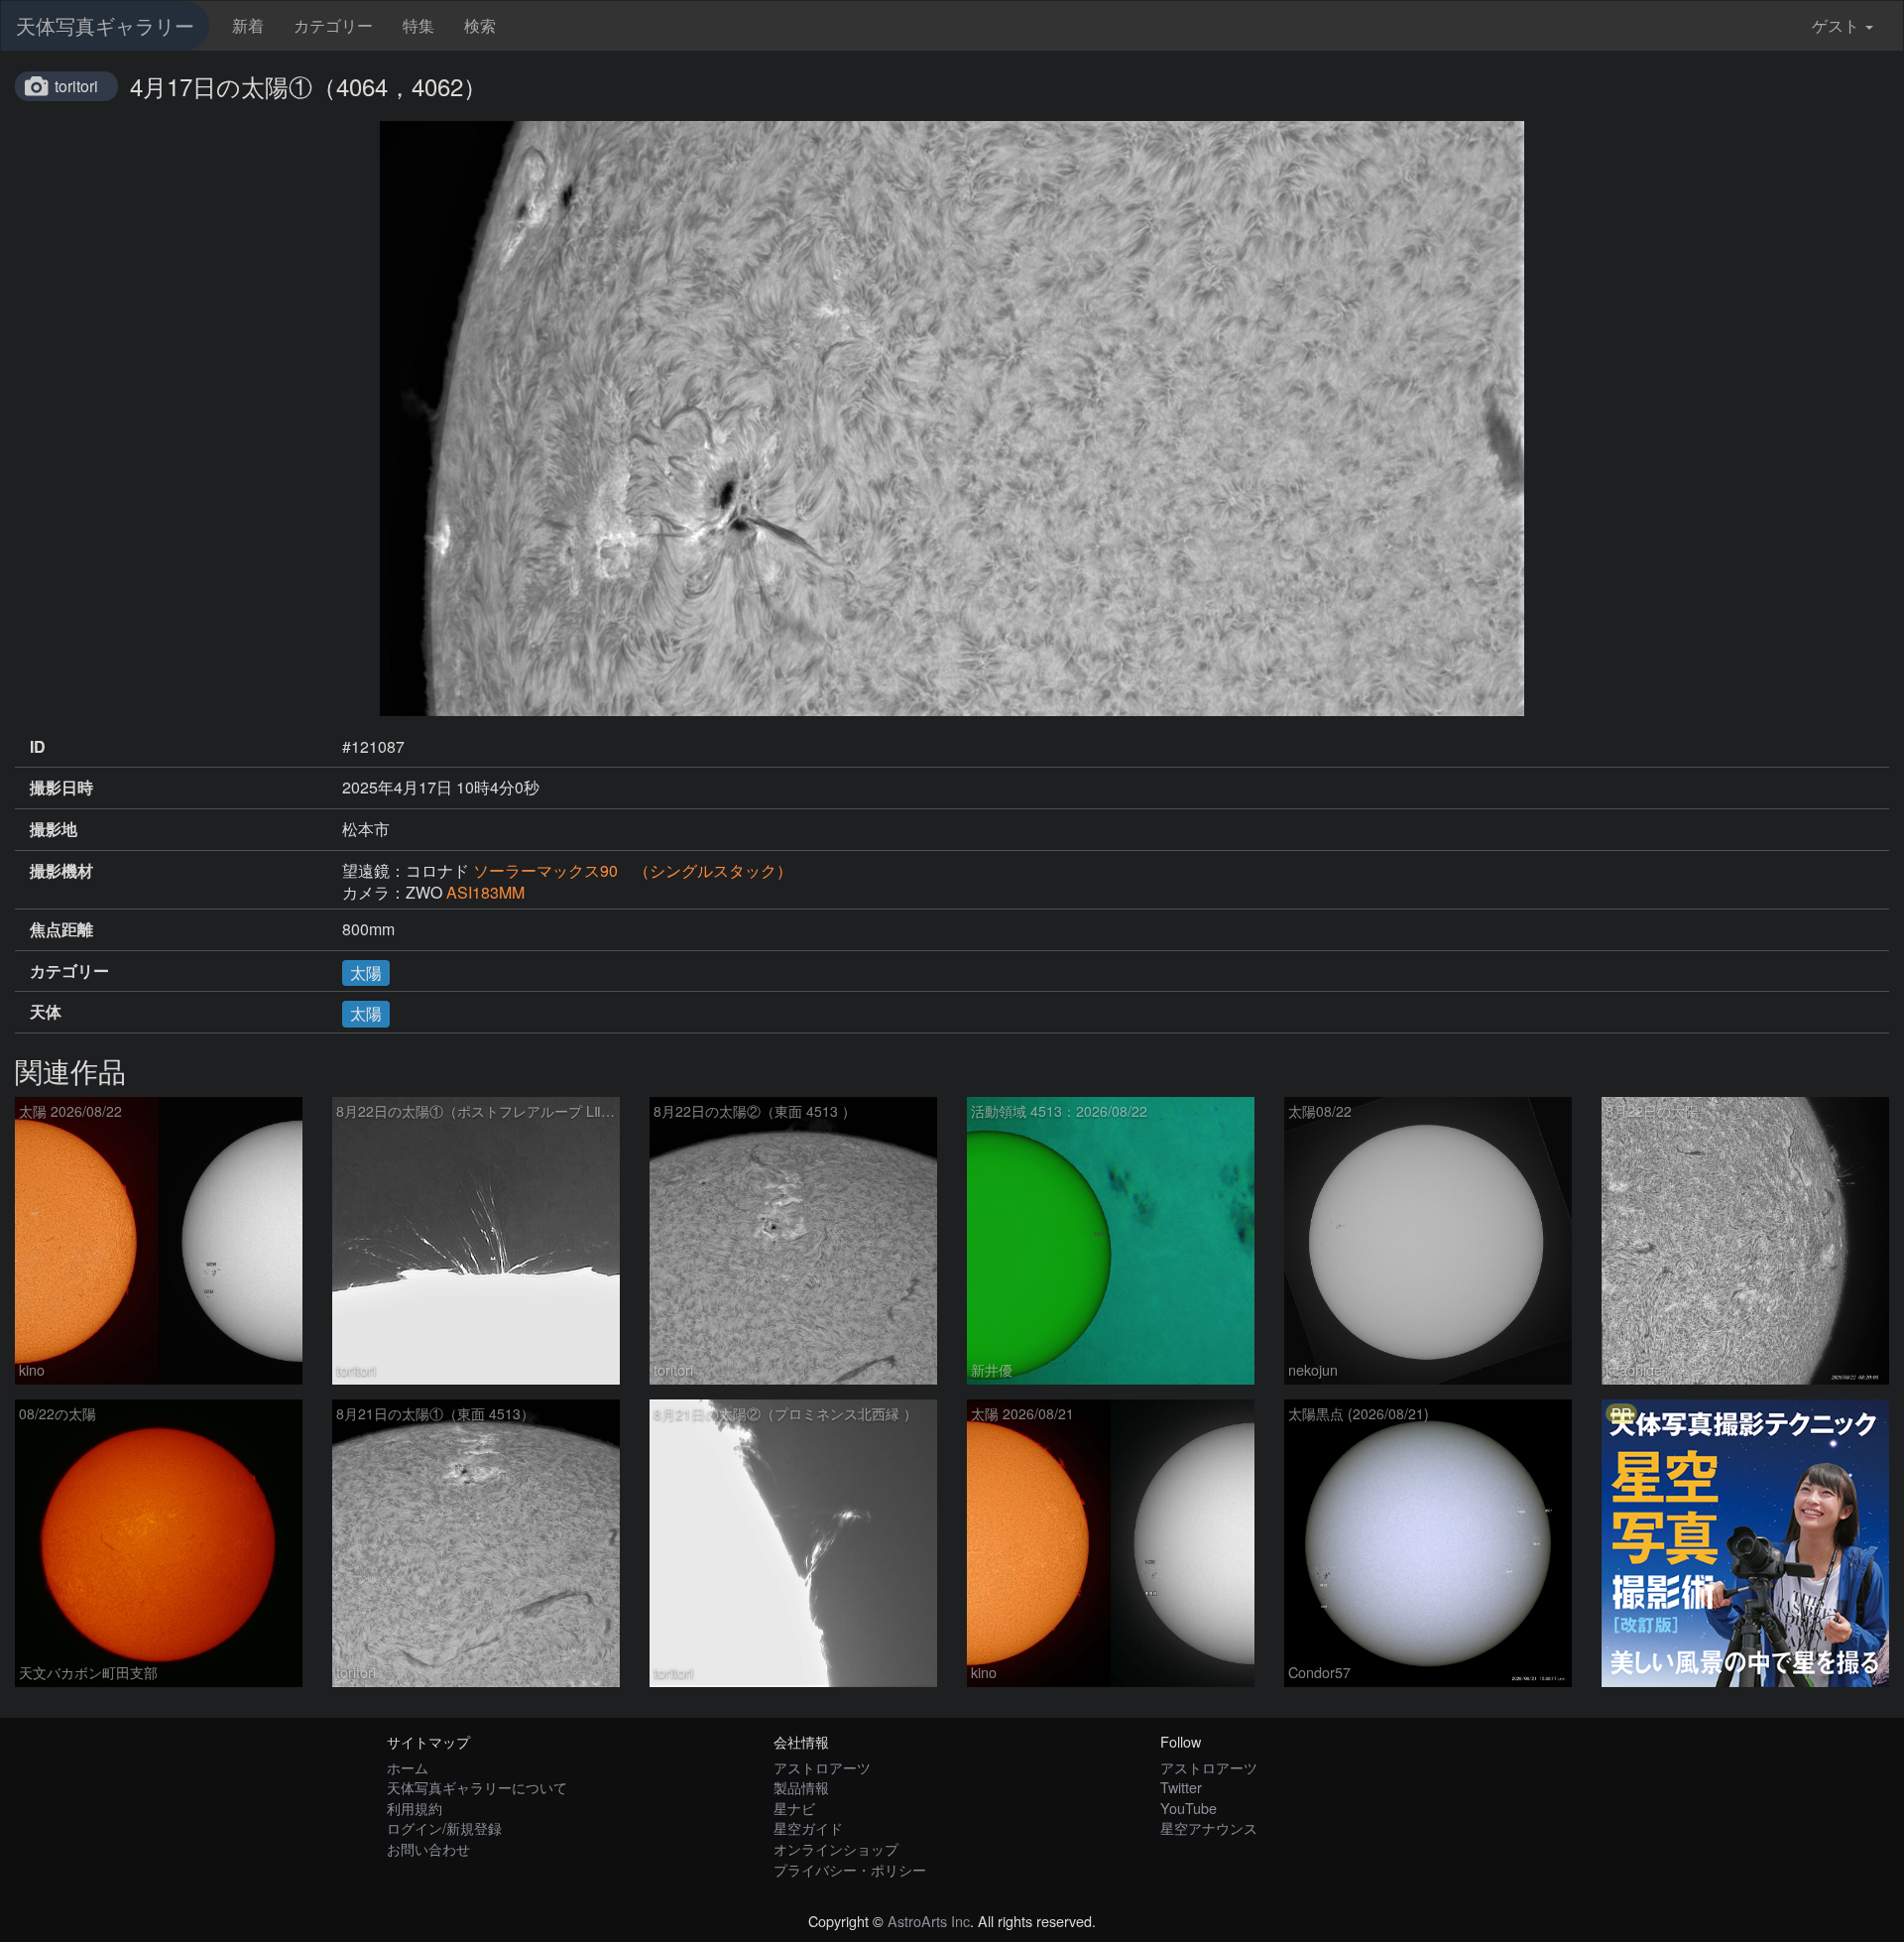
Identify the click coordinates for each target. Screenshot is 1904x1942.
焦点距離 (61, 929)
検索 (480, 25)
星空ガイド (808, 1827)
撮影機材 (61, 871)
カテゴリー (333, 25)
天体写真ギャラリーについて (477, 1787)
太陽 (366, 972)
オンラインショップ (836, 1848)
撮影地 (54, 829)
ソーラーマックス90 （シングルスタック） (633, 870)
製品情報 (801, 1787)
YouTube (1189, 1808)
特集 (418, 25)
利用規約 (415, 1808)
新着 (248, 25)
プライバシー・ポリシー (850, 1869)
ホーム (408, 1767)
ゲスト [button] (1836, 25)
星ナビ (794, 1808)
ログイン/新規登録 (444, 1827)
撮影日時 (61, 788)
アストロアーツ (822, 1767)
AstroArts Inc (929, 1921)
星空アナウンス (1209, 1827)
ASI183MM (485, 892)
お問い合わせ (428, 1848)
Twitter (1181, 1787)
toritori (76, 86)
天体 (46, 1012)
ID (38, 747)
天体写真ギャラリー (105, 25)
